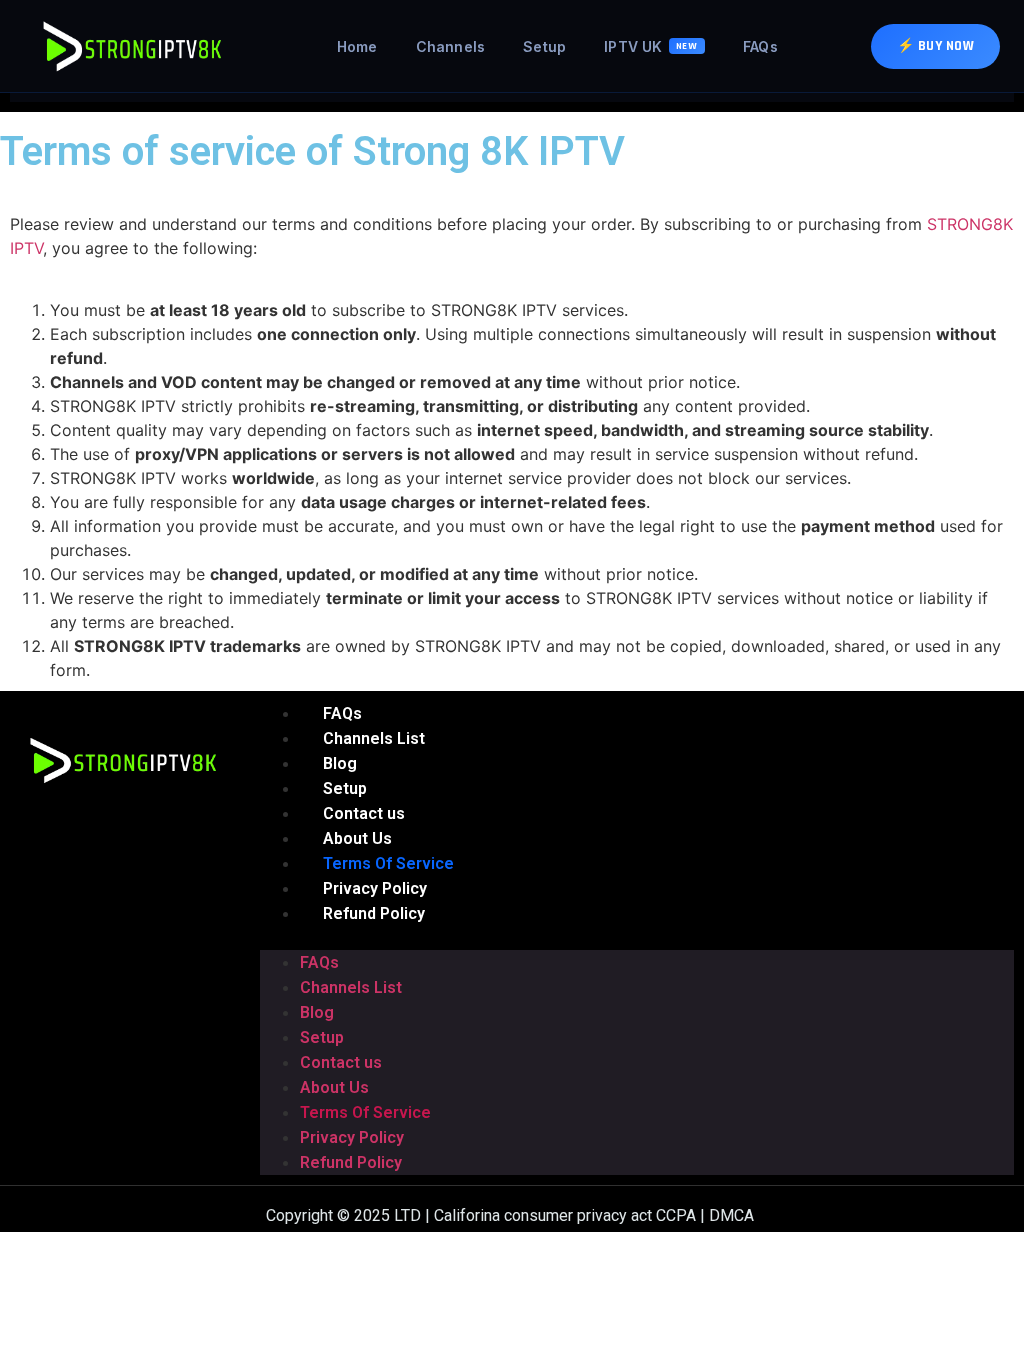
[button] (637, 938)
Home (357, 46)
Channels (451, 46)
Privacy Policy (352, 1137)
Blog (317, 1012)
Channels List (351, 987)
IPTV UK (651, 46)
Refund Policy (374, 913)
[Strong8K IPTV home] (134, 46)
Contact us (341, 1062)
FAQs (760, 46)
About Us (334, 1087)
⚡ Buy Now (936, 46)
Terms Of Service (365, 1112)
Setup (544, 46)
